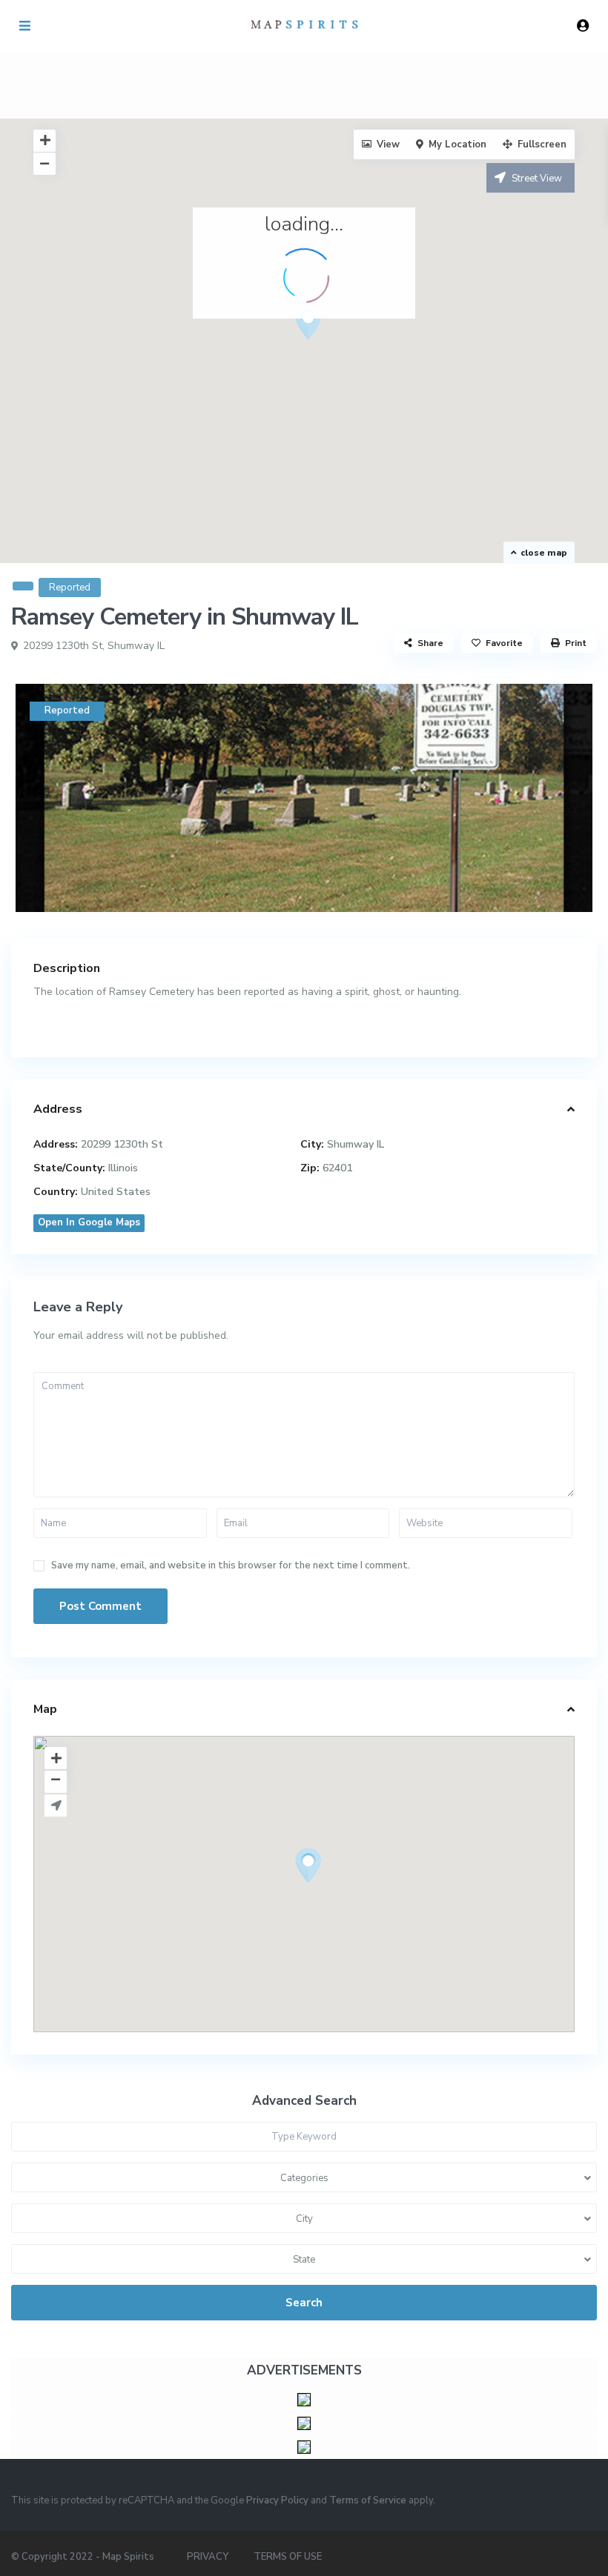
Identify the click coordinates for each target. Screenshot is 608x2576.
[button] (336, 348)
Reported (70, 588)
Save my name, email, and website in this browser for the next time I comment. (231, 1566)
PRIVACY (208, 2557)
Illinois (123, 1168)
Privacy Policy (277, 2500)
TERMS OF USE (288, 2557)
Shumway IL (136, 646)
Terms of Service (368, 2500)
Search (304, 2303)
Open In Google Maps (89, 1222)
